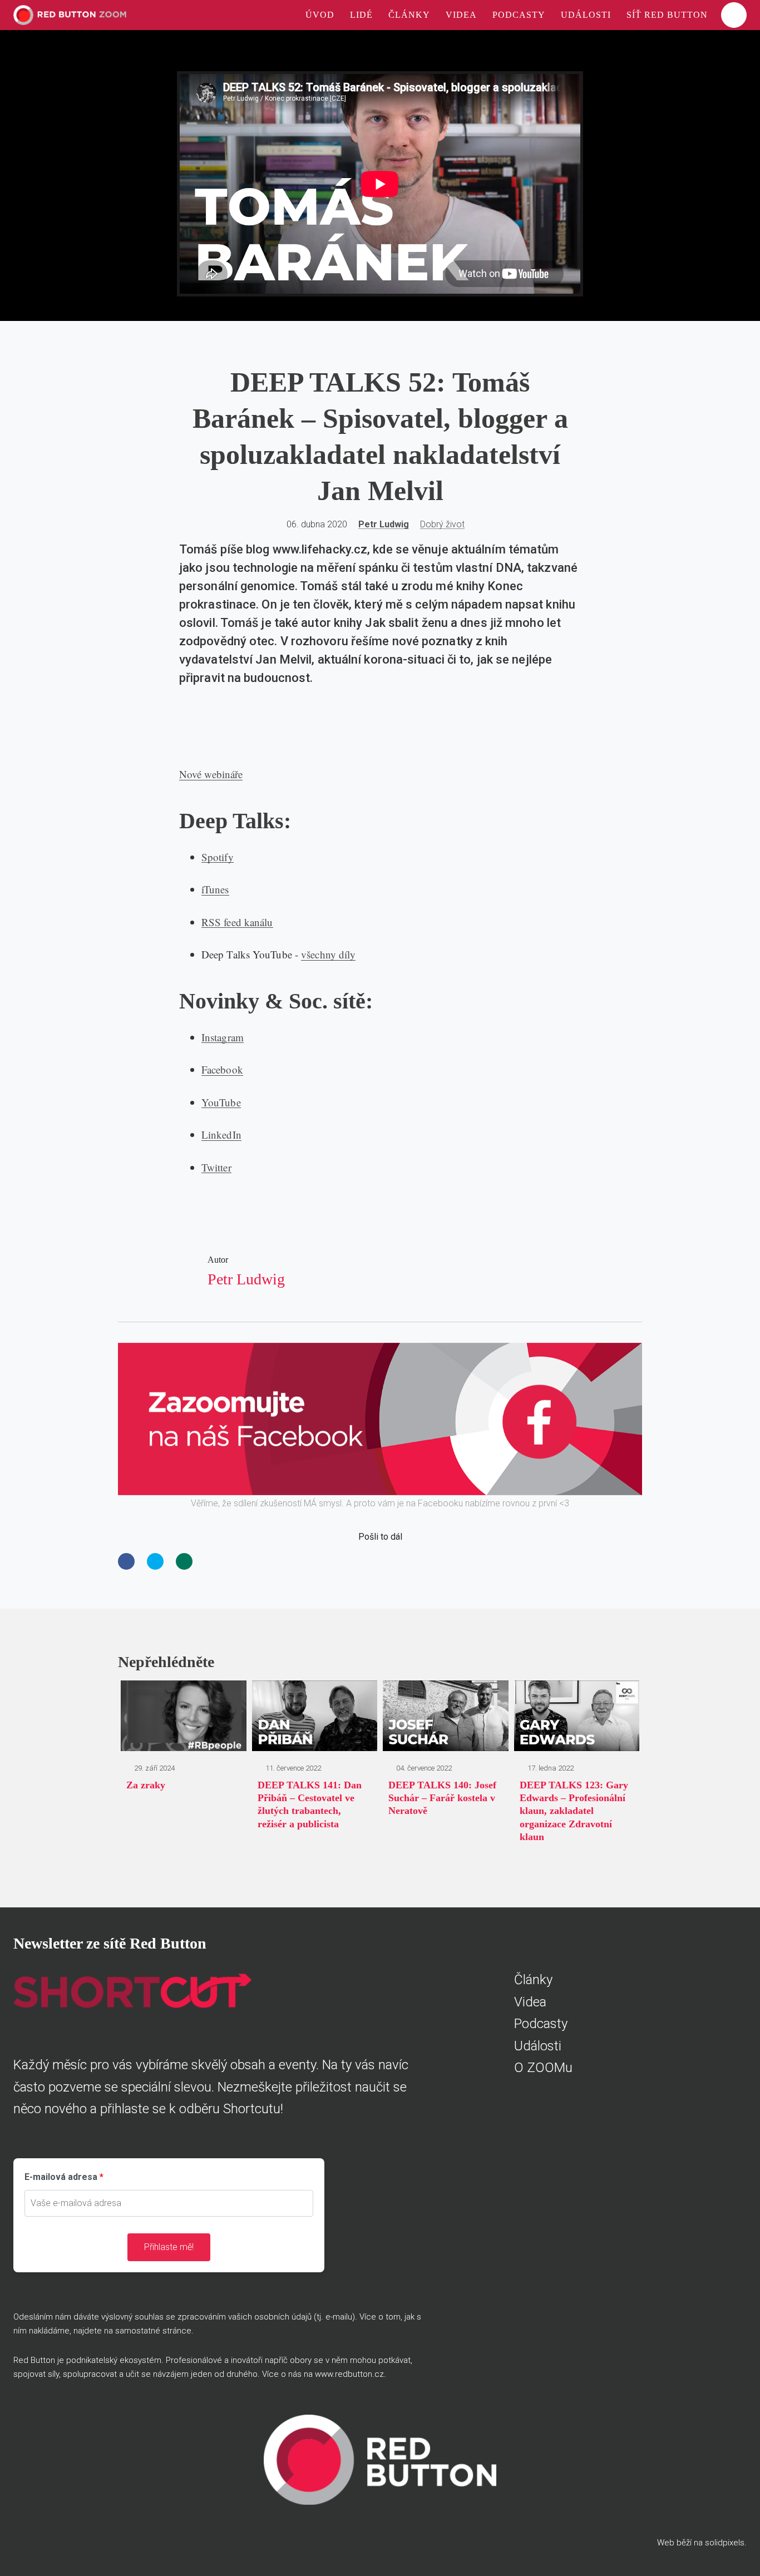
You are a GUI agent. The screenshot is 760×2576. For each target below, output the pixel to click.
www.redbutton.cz (349, 2374)
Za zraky (146, 1785)
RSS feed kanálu (237, 922)
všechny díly (328, 954)
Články (533, 1980)
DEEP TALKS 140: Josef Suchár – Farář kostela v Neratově (442, 1798)
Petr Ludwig (384, 524)
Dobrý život (442, 524)
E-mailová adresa (61, 2177)
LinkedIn (221, 1134)
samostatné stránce (153, 2331)
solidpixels (725, 2543)
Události (538, 2046)
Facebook (222, 1069)
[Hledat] (734, 15)
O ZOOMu (543, 2068)
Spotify (218, 857)
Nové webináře (211, 774)
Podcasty (541, 2024)
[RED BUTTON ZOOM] (70, 15)
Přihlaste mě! (169, 2247)
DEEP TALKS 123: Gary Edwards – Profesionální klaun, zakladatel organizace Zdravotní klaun (574, 1811)
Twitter (216, 1167)
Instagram (223, 1037)
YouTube (221, 1102)
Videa (530, 2002)
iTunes (215, 889)
